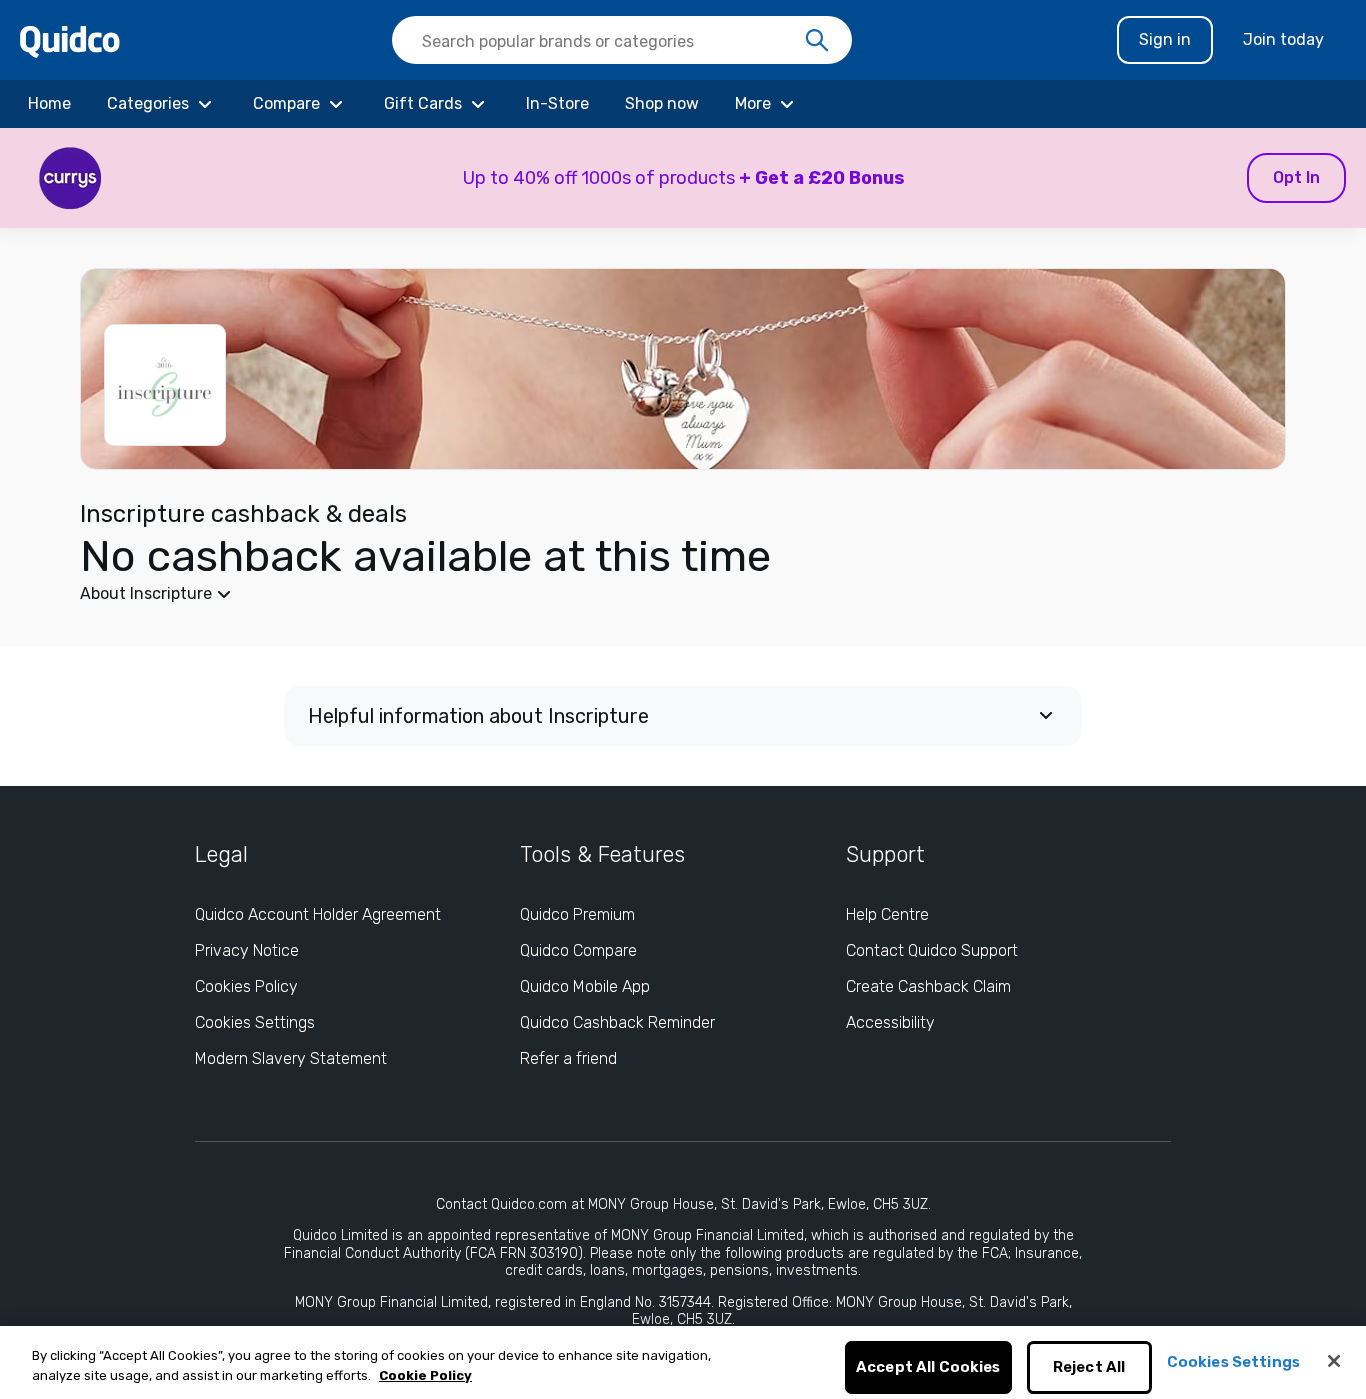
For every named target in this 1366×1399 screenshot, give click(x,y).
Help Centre (887, 914)
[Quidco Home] (70, 40)
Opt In (1296, 177)
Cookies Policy (246, 986)
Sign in (1165, 39)
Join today (1283, 39)
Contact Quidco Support (932, 950)
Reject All (1089, 1368)
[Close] (1334, 1361)
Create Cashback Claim (928, 986)
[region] (683, 1362)
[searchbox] (622, 40)
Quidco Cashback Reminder (617, 1022)
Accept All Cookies (928, 1368)
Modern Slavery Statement (291, 1058)
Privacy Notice (247, 950)
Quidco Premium (577, 914)
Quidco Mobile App (585, 986)
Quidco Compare (578, 950)
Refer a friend (568, 1058)
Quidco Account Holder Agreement (318, 914)
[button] (683, 178)
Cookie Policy (425, 1375)
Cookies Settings (255, 1022)
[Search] (817, 41)
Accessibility (890, 1022)
